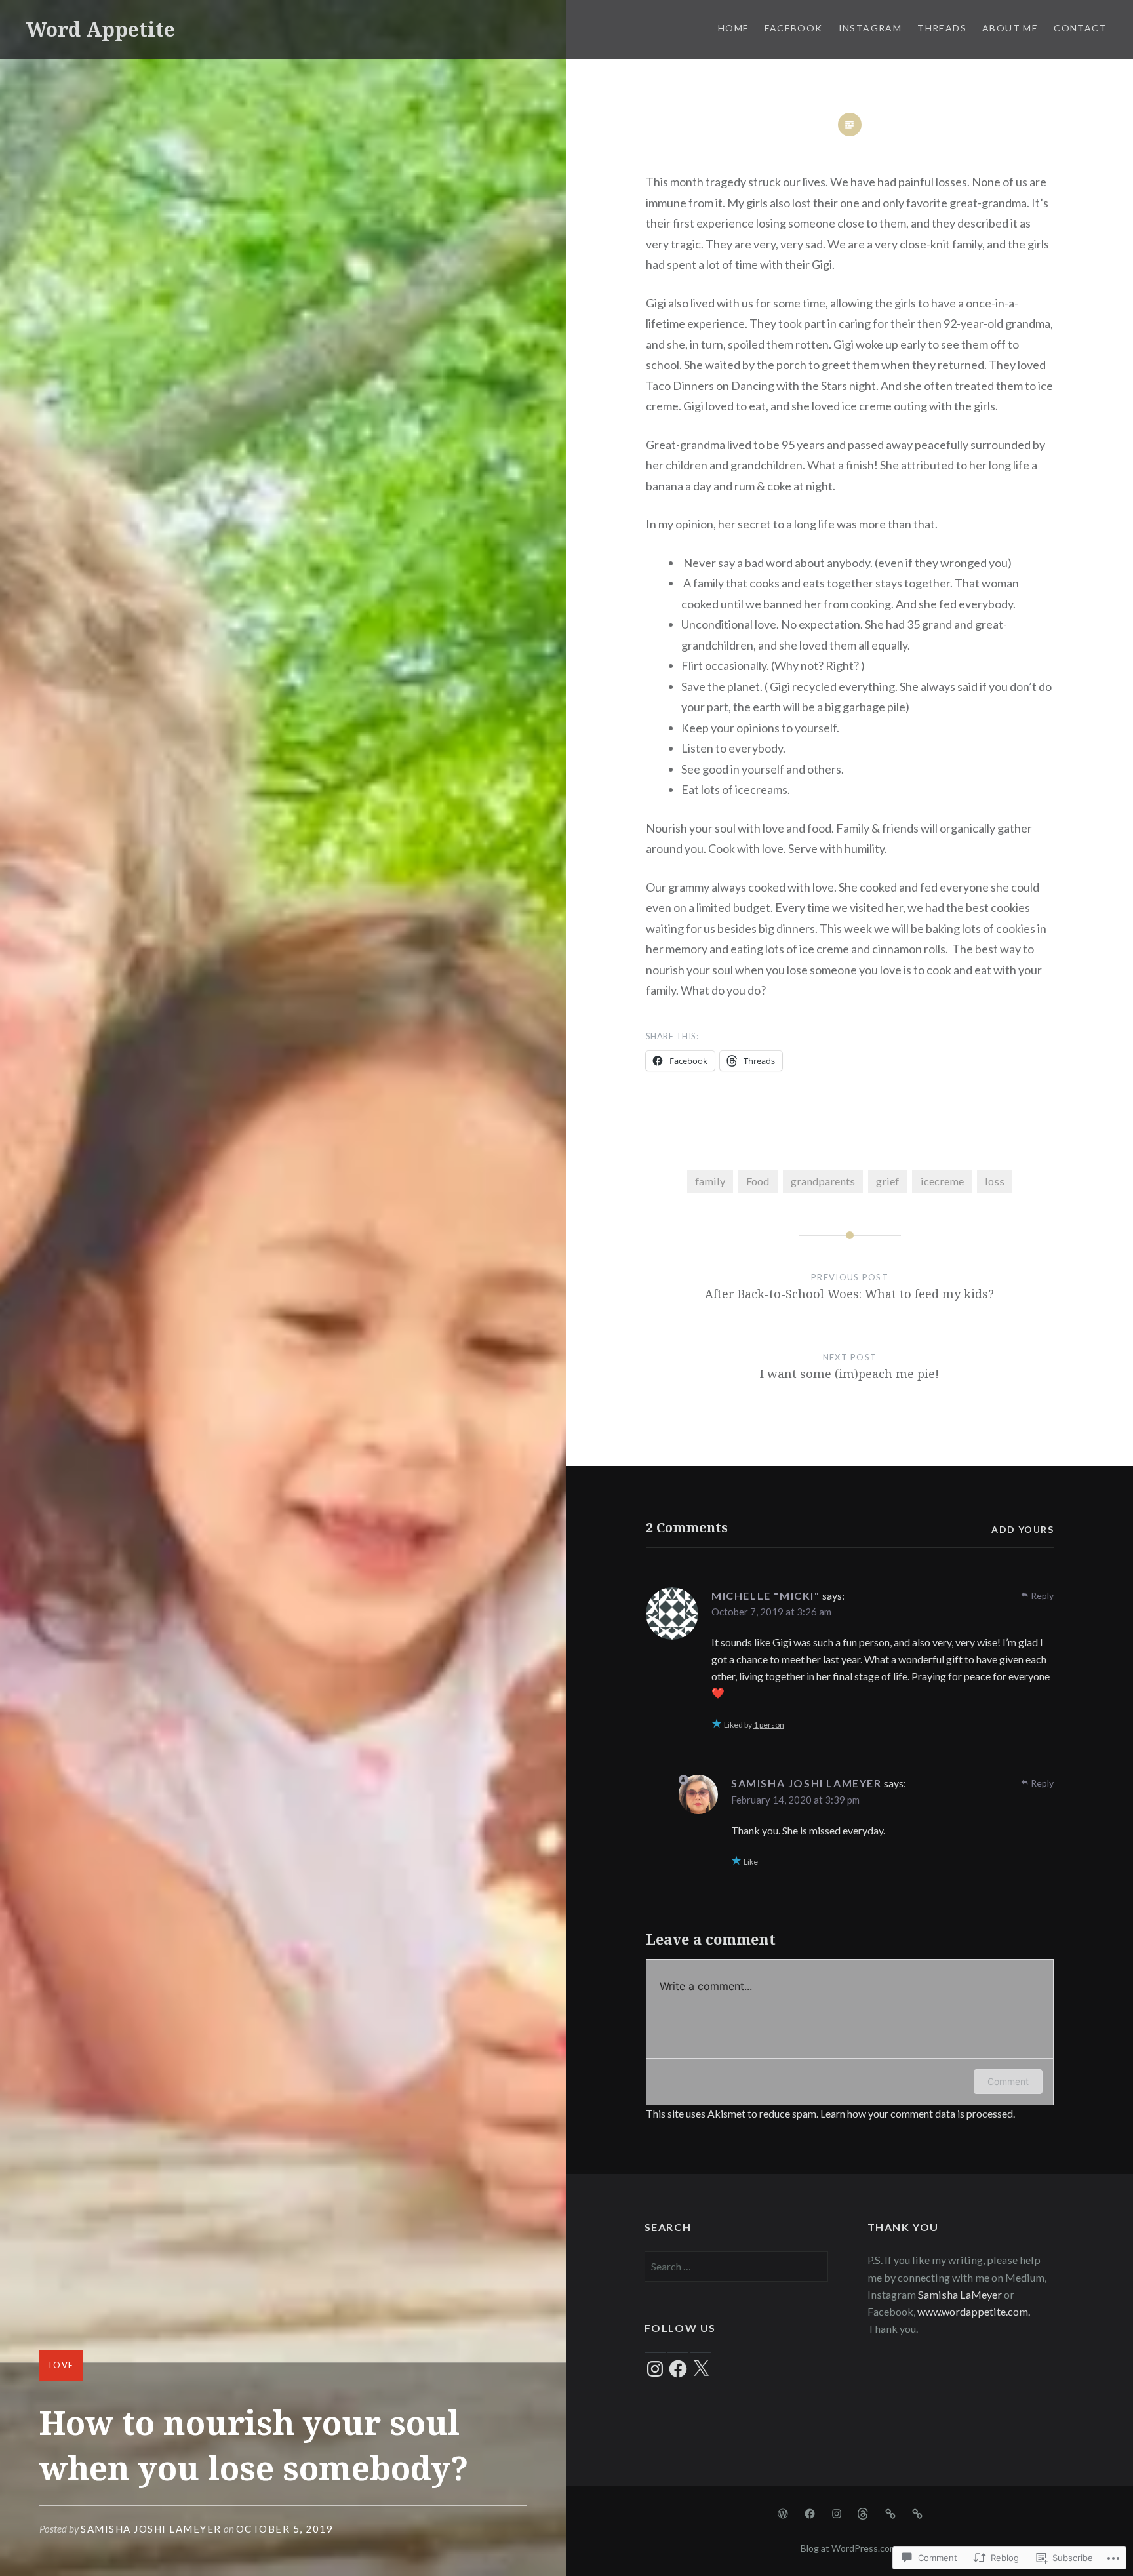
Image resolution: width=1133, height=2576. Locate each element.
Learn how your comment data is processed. (918, 2113)
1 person (769, 1725)
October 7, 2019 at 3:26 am (771, 1612)
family (710, 1181)
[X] (701, 2369)
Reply (1042, 1595)
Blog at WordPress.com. (850, 2548)
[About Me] (890, 2512)
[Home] (783, 2512)
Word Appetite (101, 29)
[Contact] (917, 2512)
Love (61, 2365)
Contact (1080, 28)
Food (758, 1181)
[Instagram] (655, 2369)
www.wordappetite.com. (974, 2311)
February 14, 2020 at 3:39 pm (795, 1800)
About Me (1010, 28)
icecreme (942, 1181)
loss (995, 1181)
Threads (942, 28)
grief (887, 1181)
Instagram (870, 28)
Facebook (793, 28)
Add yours (1023, 1529)
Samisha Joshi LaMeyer (151, 2529)
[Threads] (864, 2512)
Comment (1008, 2081)
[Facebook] (678, 2369)
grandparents (823, 1181)
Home (734, 28)
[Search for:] (736, 2266)
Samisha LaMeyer (960, 2294)
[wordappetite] (810, 2512)
